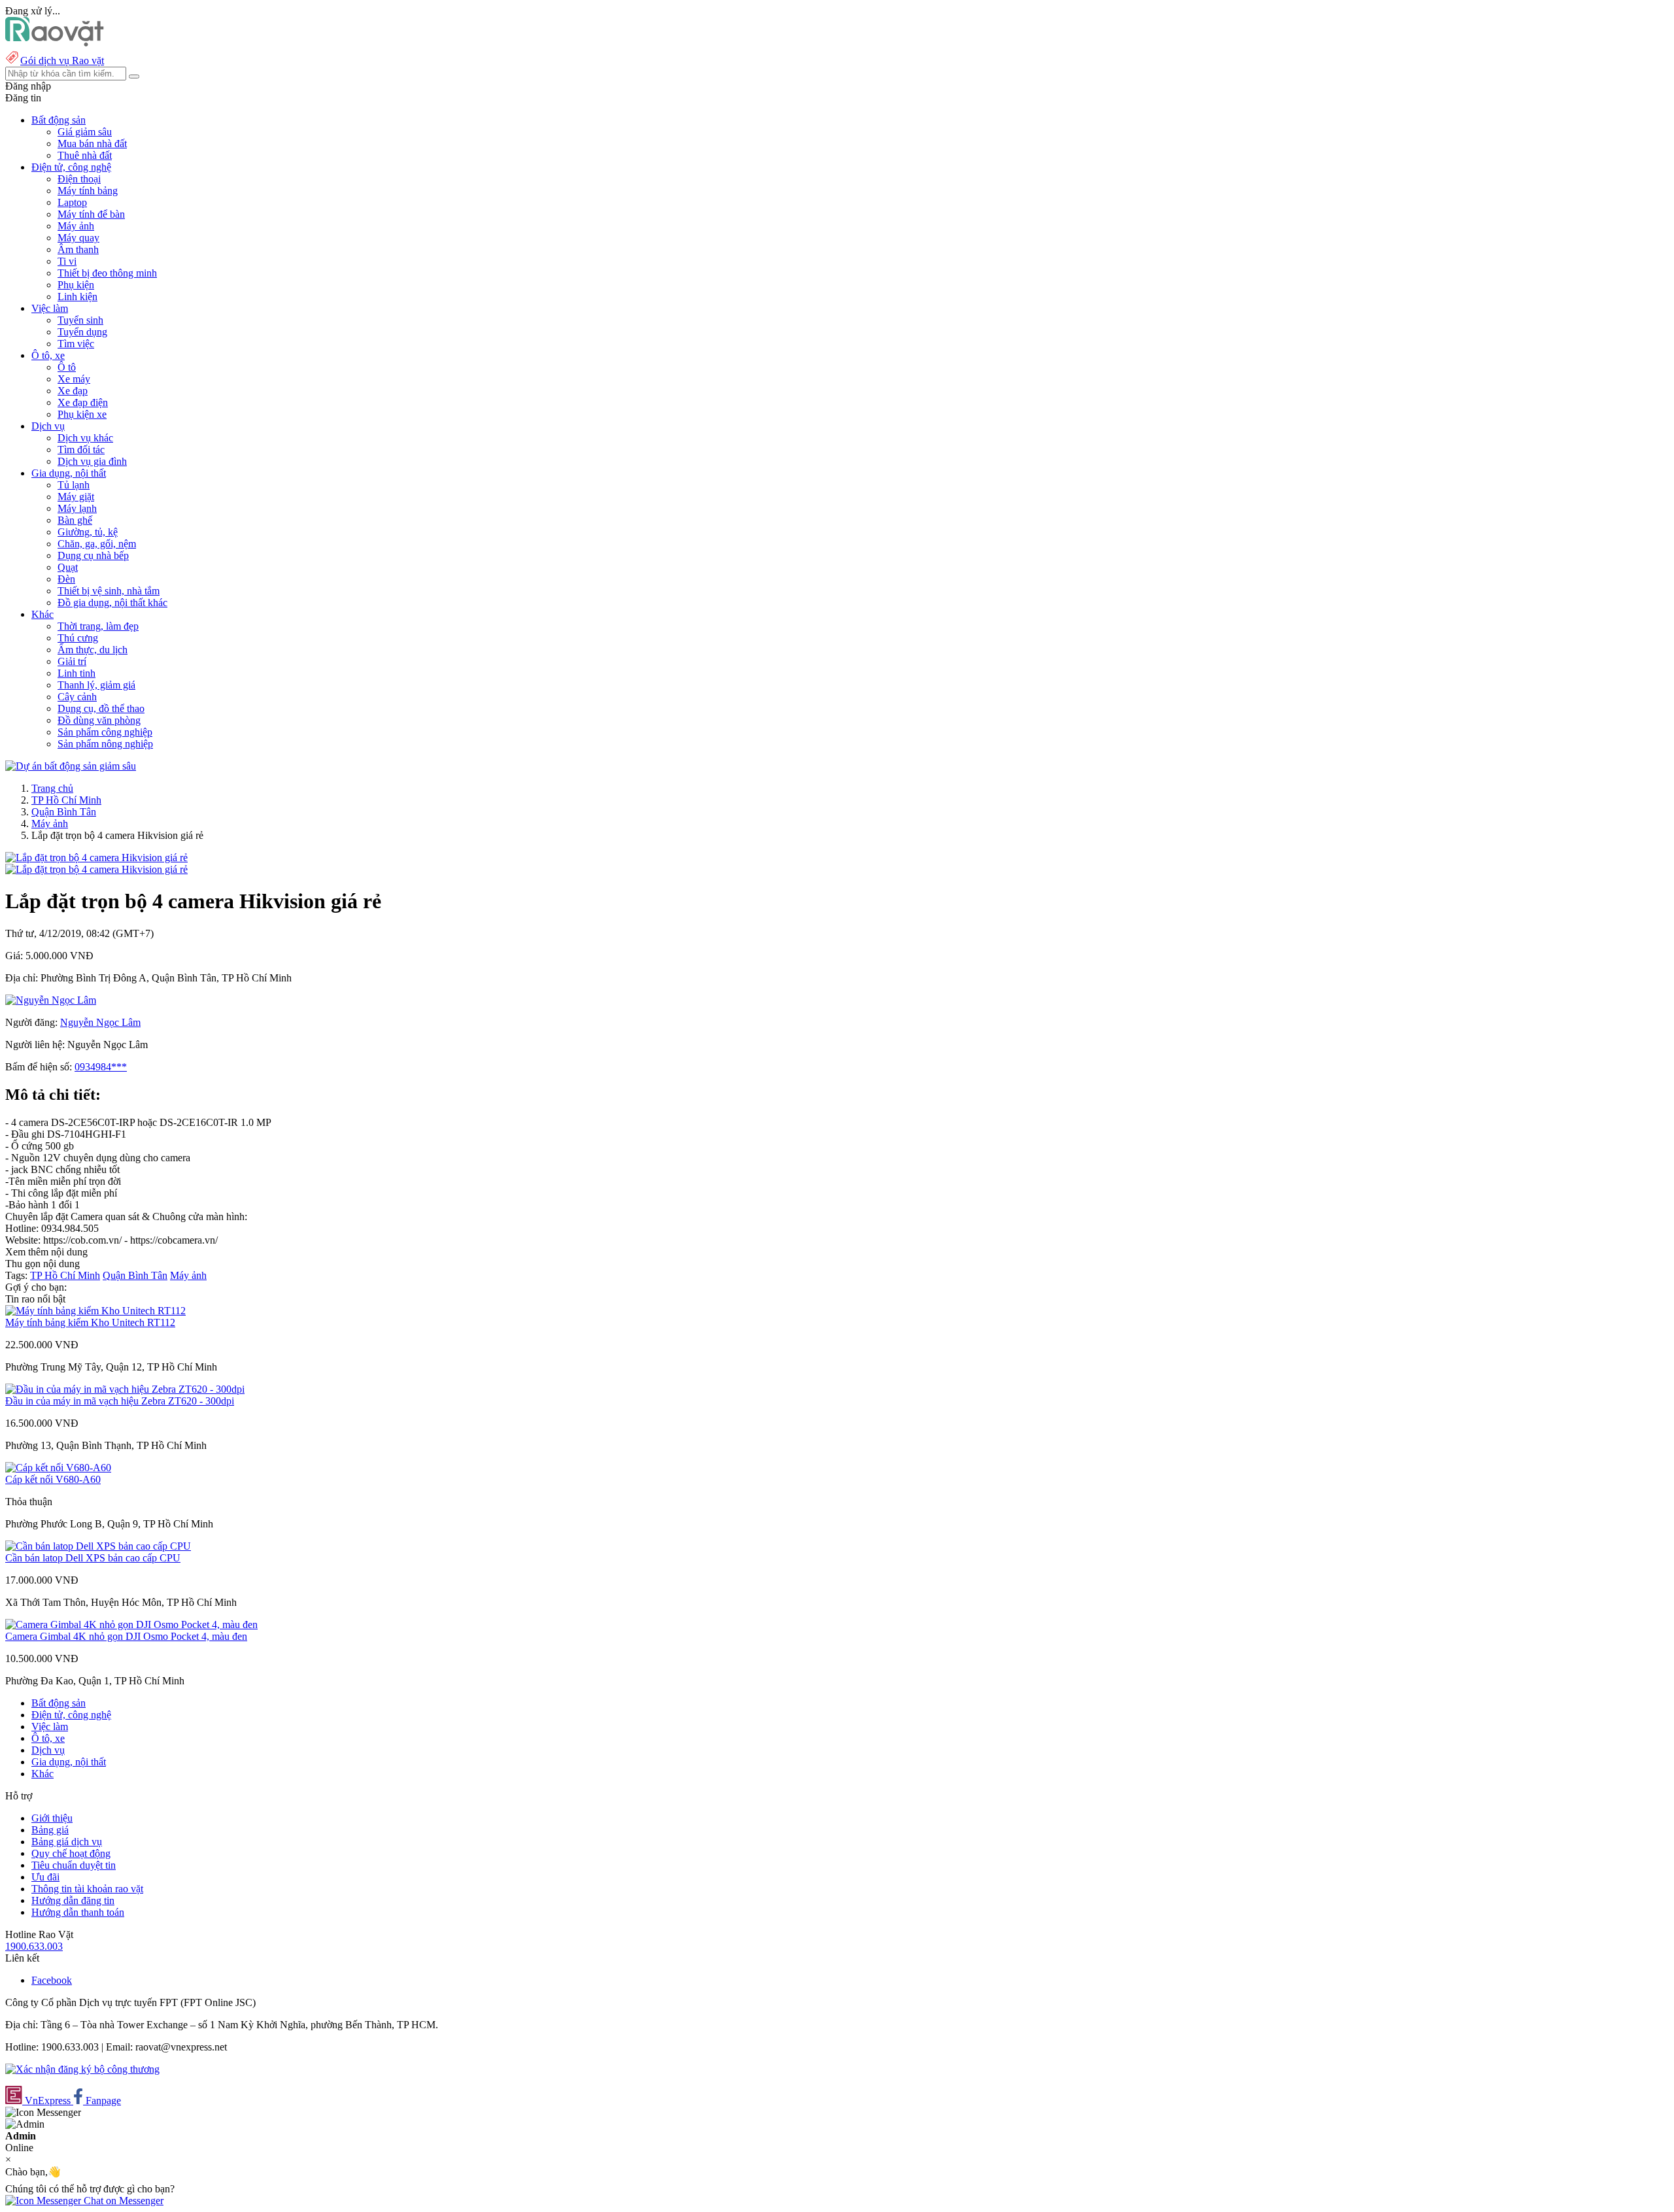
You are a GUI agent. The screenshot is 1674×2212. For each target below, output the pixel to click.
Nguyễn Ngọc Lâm (100, 1022)
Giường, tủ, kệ (88, 532)
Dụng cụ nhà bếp (93, 555)
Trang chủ (52, 788)
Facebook (52, 1980)
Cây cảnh (77, 697)
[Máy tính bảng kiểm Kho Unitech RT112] (95, 1311)
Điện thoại (79, 179)
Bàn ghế (75, 520)
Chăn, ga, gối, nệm (97, 544)
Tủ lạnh (74, 485)
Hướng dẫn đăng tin (73, 1900)
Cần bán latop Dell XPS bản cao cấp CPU (93, 1558)
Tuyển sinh (80, 320)
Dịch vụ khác (85, 438)
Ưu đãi (45, 1877)
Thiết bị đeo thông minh (107, 273)
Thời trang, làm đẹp (98, 626)
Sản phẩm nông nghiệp (105, 744)
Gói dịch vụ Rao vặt (62, 60)
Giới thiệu (52, 1818)
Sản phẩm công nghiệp (105, 732)
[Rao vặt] (55, 43)
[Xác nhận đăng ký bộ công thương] (82, 2069)
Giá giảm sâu (85, 132)
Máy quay (78, 238)
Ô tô (67, 367)
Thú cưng (78, 638)
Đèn (66, 579)
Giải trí (72, 661)
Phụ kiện (76, 285)
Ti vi (67, 261)
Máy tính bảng (88, 191)
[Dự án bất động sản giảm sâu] (71, 766)
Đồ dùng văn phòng (99, 720)
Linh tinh (77, 673)
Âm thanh (78, 249)
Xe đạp (73, 391)
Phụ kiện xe (82, 414)
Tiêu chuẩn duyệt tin (74, 1865)
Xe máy (74, 379)
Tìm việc (76, 344)
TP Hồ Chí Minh (66, 800)
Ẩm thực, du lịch (93, 650)
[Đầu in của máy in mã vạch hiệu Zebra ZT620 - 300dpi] (125, 1389)
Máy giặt (76, 497)
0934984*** (101, 1067)
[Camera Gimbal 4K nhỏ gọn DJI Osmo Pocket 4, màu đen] (131, 1625)
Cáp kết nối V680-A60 (53, 1479)
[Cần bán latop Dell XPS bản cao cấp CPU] (98, 1546)
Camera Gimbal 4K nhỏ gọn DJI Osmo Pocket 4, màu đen (126, 1636)
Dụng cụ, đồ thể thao (101, 708)
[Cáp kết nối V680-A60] (58, 1468)
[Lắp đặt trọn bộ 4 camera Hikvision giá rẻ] (96, 858)
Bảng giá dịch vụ (67, 1842)
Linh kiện (77, 297)
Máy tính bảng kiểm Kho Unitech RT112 (90, 1322)
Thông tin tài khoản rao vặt (87, 1889)
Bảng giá (50, 1830)
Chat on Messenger (122, 2201)
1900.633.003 (34, 1946)
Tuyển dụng (82, 332)
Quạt (68, 567)
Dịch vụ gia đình (92, 461)
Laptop (72, 202)
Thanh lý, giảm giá (96, 685)
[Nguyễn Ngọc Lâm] (51, 1000)
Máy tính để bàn (91, 214)
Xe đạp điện (83, 402)
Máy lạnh (77, 508)
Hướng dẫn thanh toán (78, 1912)
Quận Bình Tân (64, 812)
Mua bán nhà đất (92, 144)
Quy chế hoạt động (71, 1853)
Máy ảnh (76, 226)
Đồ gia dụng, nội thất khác (112, 603)
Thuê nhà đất (85, 155)
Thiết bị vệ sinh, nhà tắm (109, 591)
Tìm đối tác (81, 450)
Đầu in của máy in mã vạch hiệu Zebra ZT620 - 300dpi (120, 1401)
